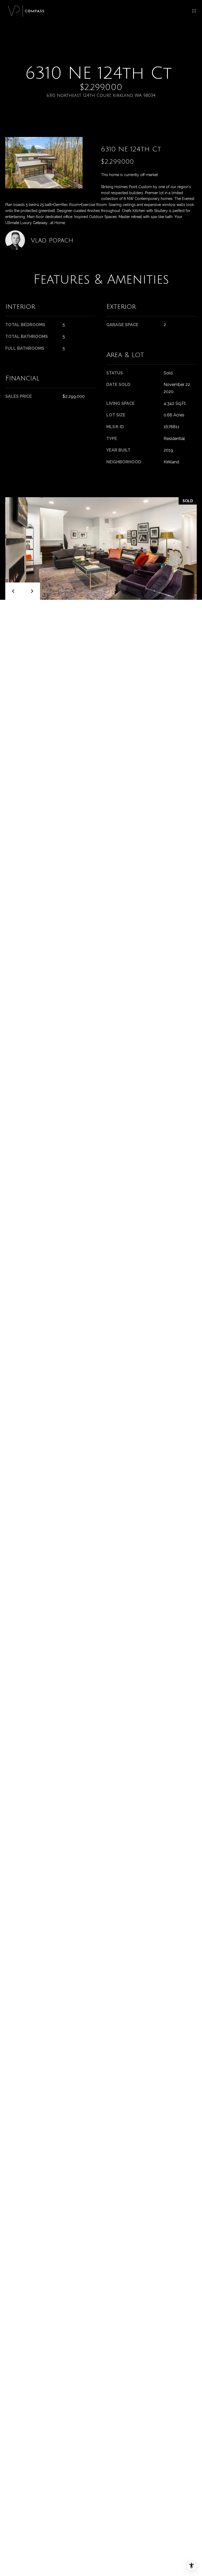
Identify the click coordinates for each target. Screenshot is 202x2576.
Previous (14, 591)
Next (31, 591)
